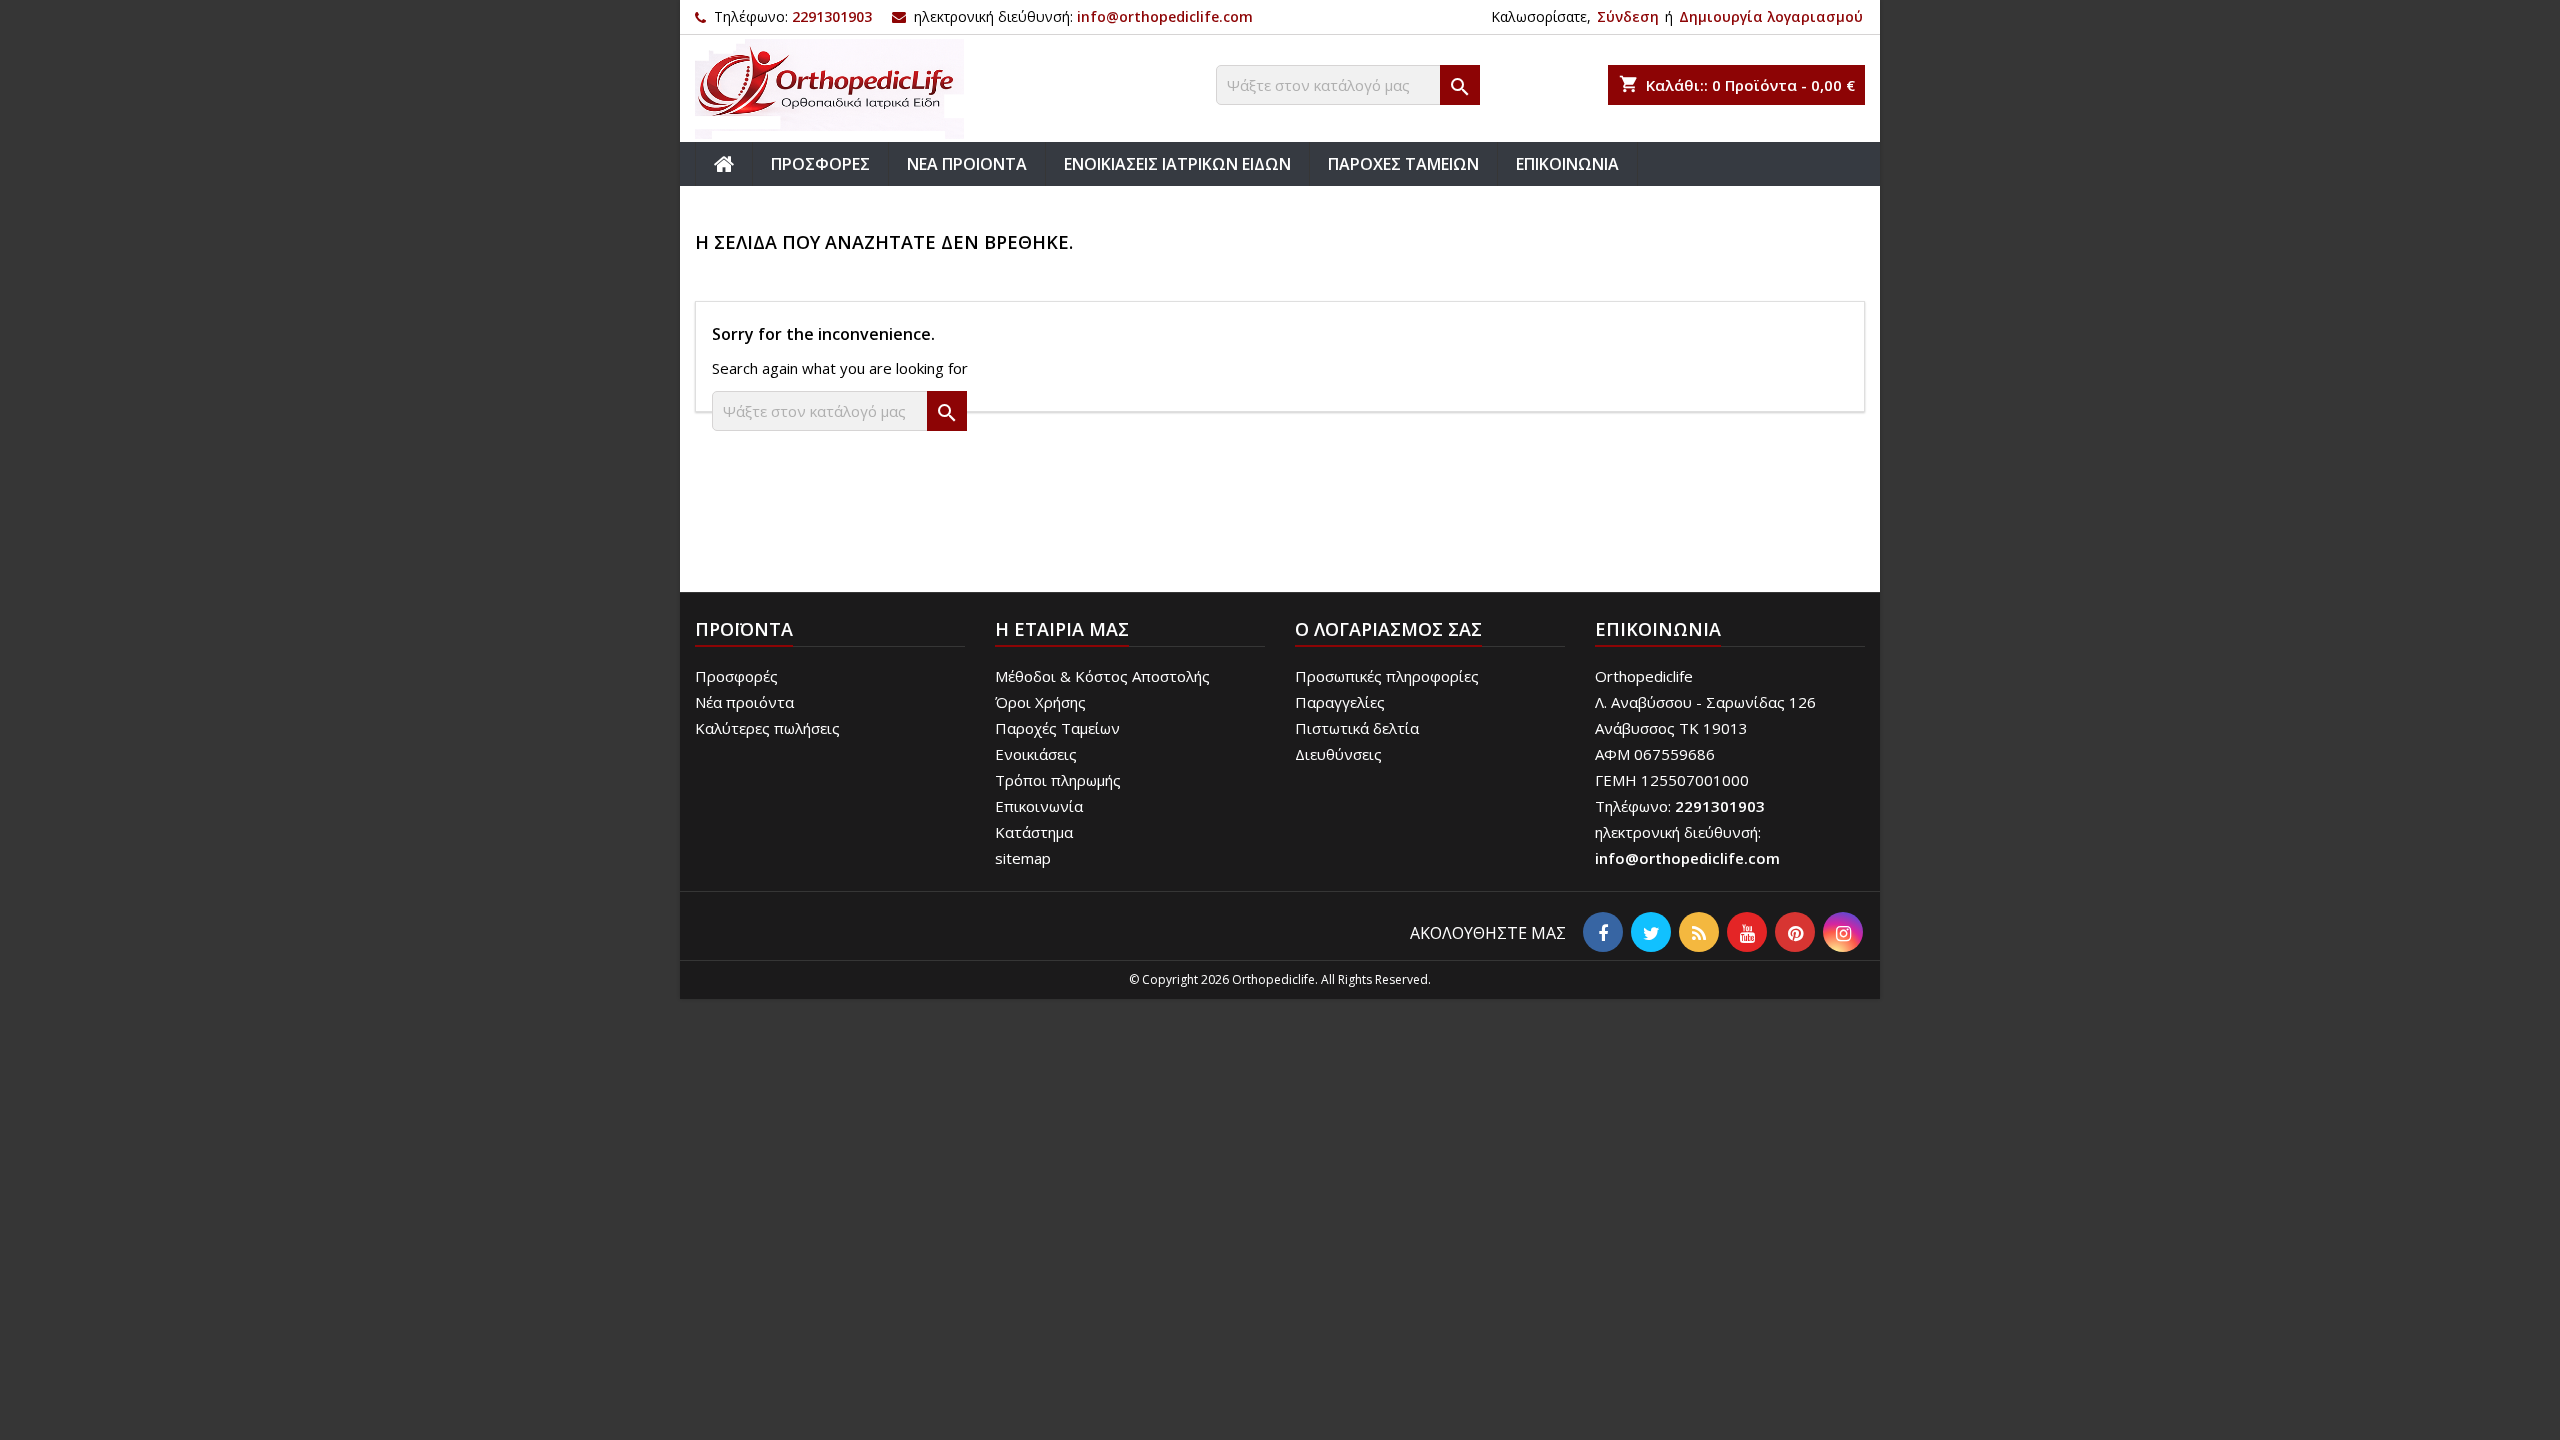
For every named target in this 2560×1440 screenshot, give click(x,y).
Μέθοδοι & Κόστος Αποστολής (1102, 676)
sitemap (1023, 858)
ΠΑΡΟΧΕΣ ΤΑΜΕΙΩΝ (1403, 164)
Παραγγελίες (1340, 702)
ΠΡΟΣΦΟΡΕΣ (820, 164)
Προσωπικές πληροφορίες (1387, 676)
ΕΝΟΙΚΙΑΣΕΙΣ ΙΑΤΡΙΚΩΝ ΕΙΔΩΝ (1177, 164)
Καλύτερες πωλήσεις (767, 728)
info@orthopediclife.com (1165, 16)
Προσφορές (736, 676)
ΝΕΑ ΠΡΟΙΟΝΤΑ (967, 164)
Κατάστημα (1034, 832)
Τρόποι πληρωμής (1058, 780)
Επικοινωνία (1039, 806)
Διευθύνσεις (1338, 754)
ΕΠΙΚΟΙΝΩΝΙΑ (1567, 164)
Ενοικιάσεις (1036, 754)
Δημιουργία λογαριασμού (1771, 16)
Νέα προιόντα (744, 702)
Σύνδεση (1628, 16)
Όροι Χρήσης (1040, 702)
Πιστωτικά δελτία (1357, 728)
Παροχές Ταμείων (1057, 728)
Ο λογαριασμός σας (1388, 629)
